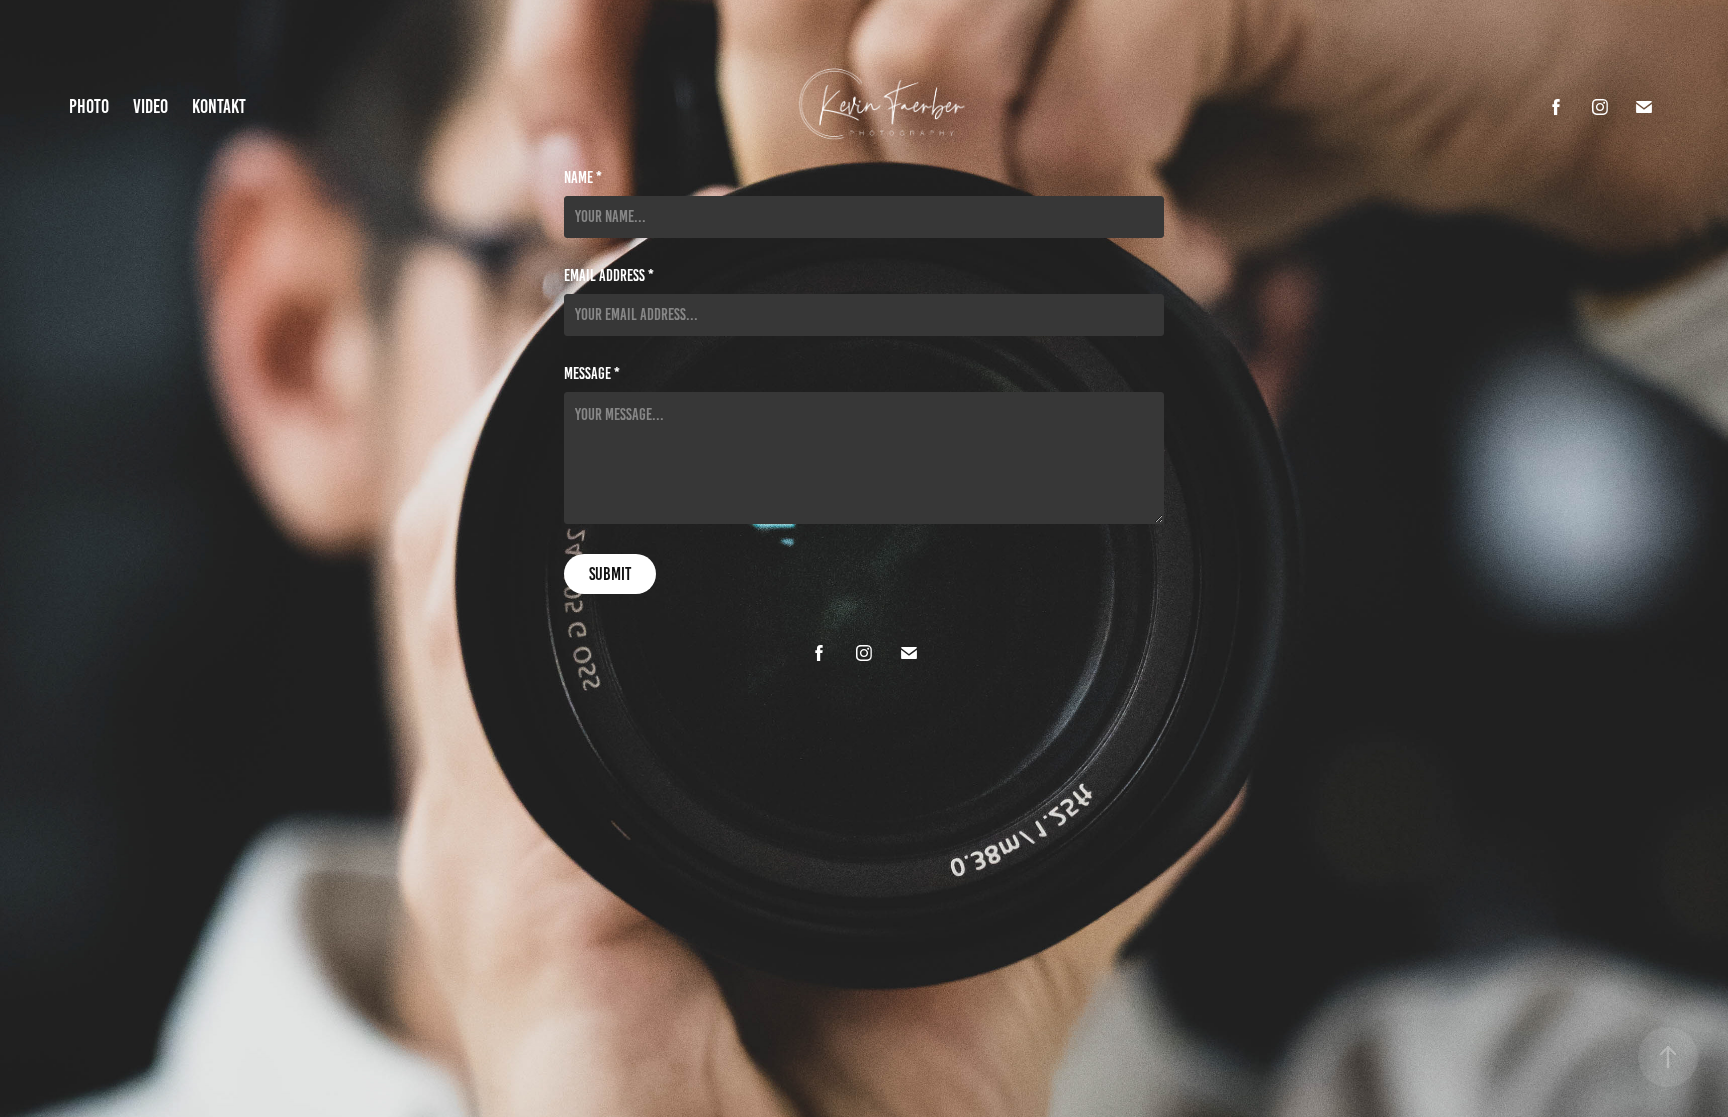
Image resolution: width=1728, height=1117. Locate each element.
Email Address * (609, 276)
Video (150, 106)
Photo (89, 106)
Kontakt (219, 106)
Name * (583, 178)
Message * (592, 374)
